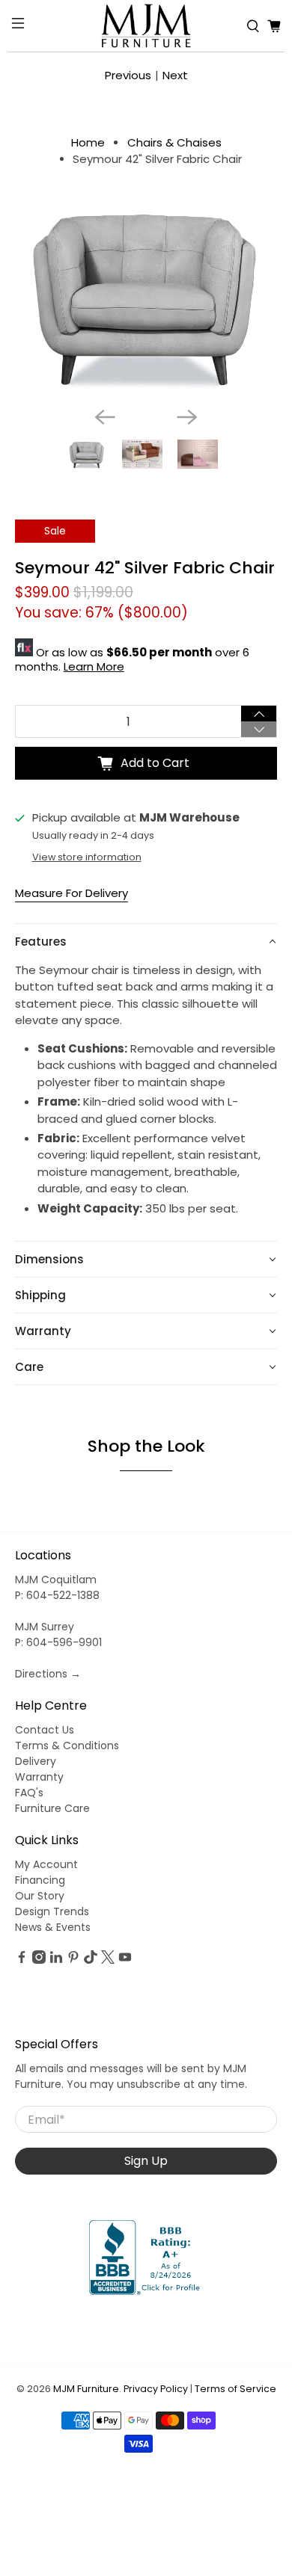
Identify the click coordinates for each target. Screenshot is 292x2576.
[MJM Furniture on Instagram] (39, 1960)
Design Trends (52, 1911)
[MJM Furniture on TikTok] (91, 1960)
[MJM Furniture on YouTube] (125, 1960)
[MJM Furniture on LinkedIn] (56, 1960)
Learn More (94, 666)
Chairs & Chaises (174, 142)
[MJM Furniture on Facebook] (22, 1960)
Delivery (36, 1761)
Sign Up (146, 2161)
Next (175, 75)
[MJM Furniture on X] (108, 1960)
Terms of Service (235, 2389)
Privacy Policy (156, 2389)
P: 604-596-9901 (58, 1642)
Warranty (39, 1777)
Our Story (40, 1896)
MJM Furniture (86, 2389)
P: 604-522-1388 (57, 1595)
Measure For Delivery (72, 893)
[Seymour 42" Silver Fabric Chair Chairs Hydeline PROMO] (146, 298)
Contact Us (45, 1730)
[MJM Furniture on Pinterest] (73, 1960)
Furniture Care (52, 1808)
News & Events (53, 1927)
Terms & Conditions (67, 1745)
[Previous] (105, 417)
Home (88, 142)
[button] (146, 942)
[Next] (187, 417)
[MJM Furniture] (146, 26)
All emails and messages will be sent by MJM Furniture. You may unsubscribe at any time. (131, 2076)
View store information (87, 857)
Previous (128, 75)
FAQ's (29, 1793)
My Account (46, 1864)
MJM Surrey (45, 1627)
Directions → (48, 1674)
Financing (40, 1880)
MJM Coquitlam (56, 1580)
